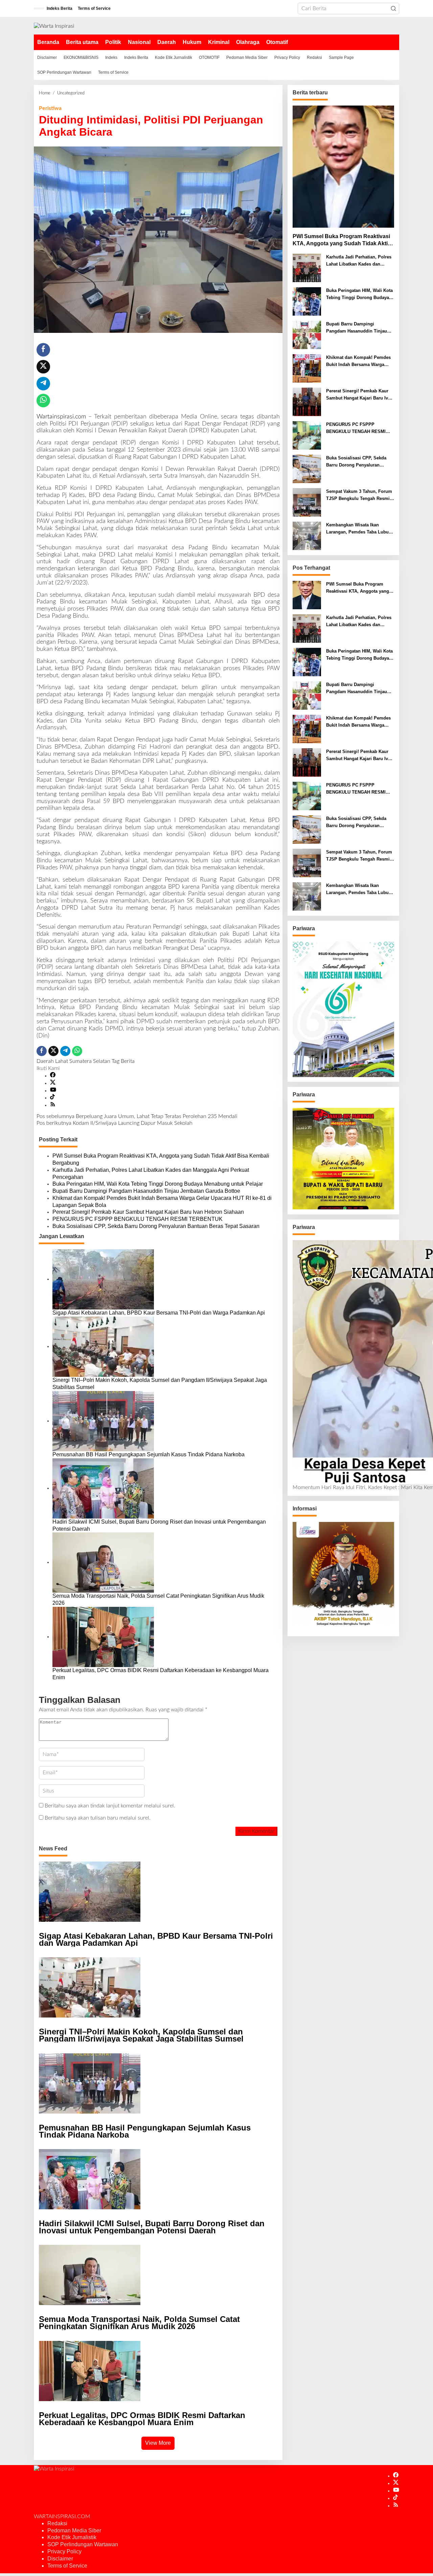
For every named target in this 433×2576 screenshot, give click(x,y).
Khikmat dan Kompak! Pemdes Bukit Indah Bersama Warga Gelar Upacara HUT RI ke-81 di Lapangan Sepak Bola (162, 1202)
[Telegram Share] (43, 384)
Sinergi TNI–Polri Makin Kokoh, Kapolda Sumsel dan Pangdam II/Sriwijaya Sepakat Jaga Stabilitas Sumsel (160, 1384)
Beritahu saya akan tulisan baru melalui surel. (98, 1818)
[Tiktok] (52, 1098)
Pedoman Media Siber (74, 2531)
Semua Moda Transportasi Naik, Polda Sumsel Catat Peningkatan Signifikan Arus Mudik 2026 (158, 1599)
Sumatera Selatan (90, 1061)
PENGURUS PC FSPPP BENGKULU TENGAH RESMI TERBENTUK (138, 1219)
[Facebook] (53, 1076)
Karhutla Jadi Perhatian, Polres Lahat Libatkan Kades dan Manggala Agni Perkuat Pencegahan (151, 1173)
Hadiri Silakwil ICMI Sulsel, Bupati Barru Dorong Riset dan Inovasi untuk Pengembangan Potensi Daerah (159, 1525)
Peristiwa (50, 108)
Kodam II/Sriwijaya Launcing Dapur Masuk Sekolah (115, 1123)
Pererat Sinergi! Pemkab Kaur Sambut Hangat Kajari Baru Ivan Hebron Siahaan (148, 1212)
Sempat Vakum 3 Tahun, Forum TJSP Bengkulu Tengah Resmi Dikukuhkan (359, 496)
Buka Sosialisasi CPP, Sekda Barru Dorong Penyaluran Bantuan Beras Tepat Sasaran (156, 1226)
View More (158, 2443)
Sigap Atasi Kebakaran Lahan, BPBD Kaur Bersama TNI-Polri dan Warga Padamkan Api (159, 1313)
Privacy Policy (64, 2551)
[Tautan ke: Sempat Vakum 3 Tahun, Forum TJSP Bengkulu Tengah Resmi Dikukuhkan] (307, 502)
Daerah (45, 1061)
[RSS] (53, 1105)
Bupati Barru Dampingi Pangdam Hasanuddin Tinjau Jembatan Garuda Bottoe (146, 1191)
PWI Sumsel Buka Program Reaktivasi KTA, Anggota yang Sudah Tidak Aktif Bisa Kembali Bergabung (161, 1159)
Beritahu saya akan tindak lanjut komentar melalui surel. (110, 1806)
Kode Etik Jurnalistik (72, 2537)
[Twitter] (53, 1083)
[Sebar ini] (43, 350)
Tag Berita (123, 1061)
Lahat (62, 1061)
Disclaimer (60, 2559)
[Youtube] (53, 1091)
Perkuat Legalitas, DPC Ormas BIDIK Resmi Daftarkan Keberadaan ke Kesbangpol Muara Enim (161, 1674)
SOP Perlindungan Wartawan (83, 2544)
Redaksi (57, 2523)
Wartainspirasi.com (61, 417)
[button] (393, 8)
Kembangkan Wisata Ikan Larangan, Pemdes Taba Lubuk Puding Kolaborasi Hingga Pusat (359, 529)
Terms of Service (67, 2566)
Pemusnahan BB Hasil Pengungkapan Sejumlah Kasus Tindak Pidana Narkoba (149, 1454)
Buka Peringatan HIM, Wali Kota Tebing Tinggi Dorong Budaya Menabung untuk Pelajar (158, 1184)
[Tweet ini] (43, 367)
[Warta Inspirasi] (54, 26)
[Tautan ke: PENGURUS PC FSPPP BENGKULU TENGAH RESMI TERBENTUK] (307, 435)
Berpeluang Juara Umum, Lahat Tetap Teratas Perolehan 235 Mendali (137, 1116)
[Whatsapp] (43, 401)
